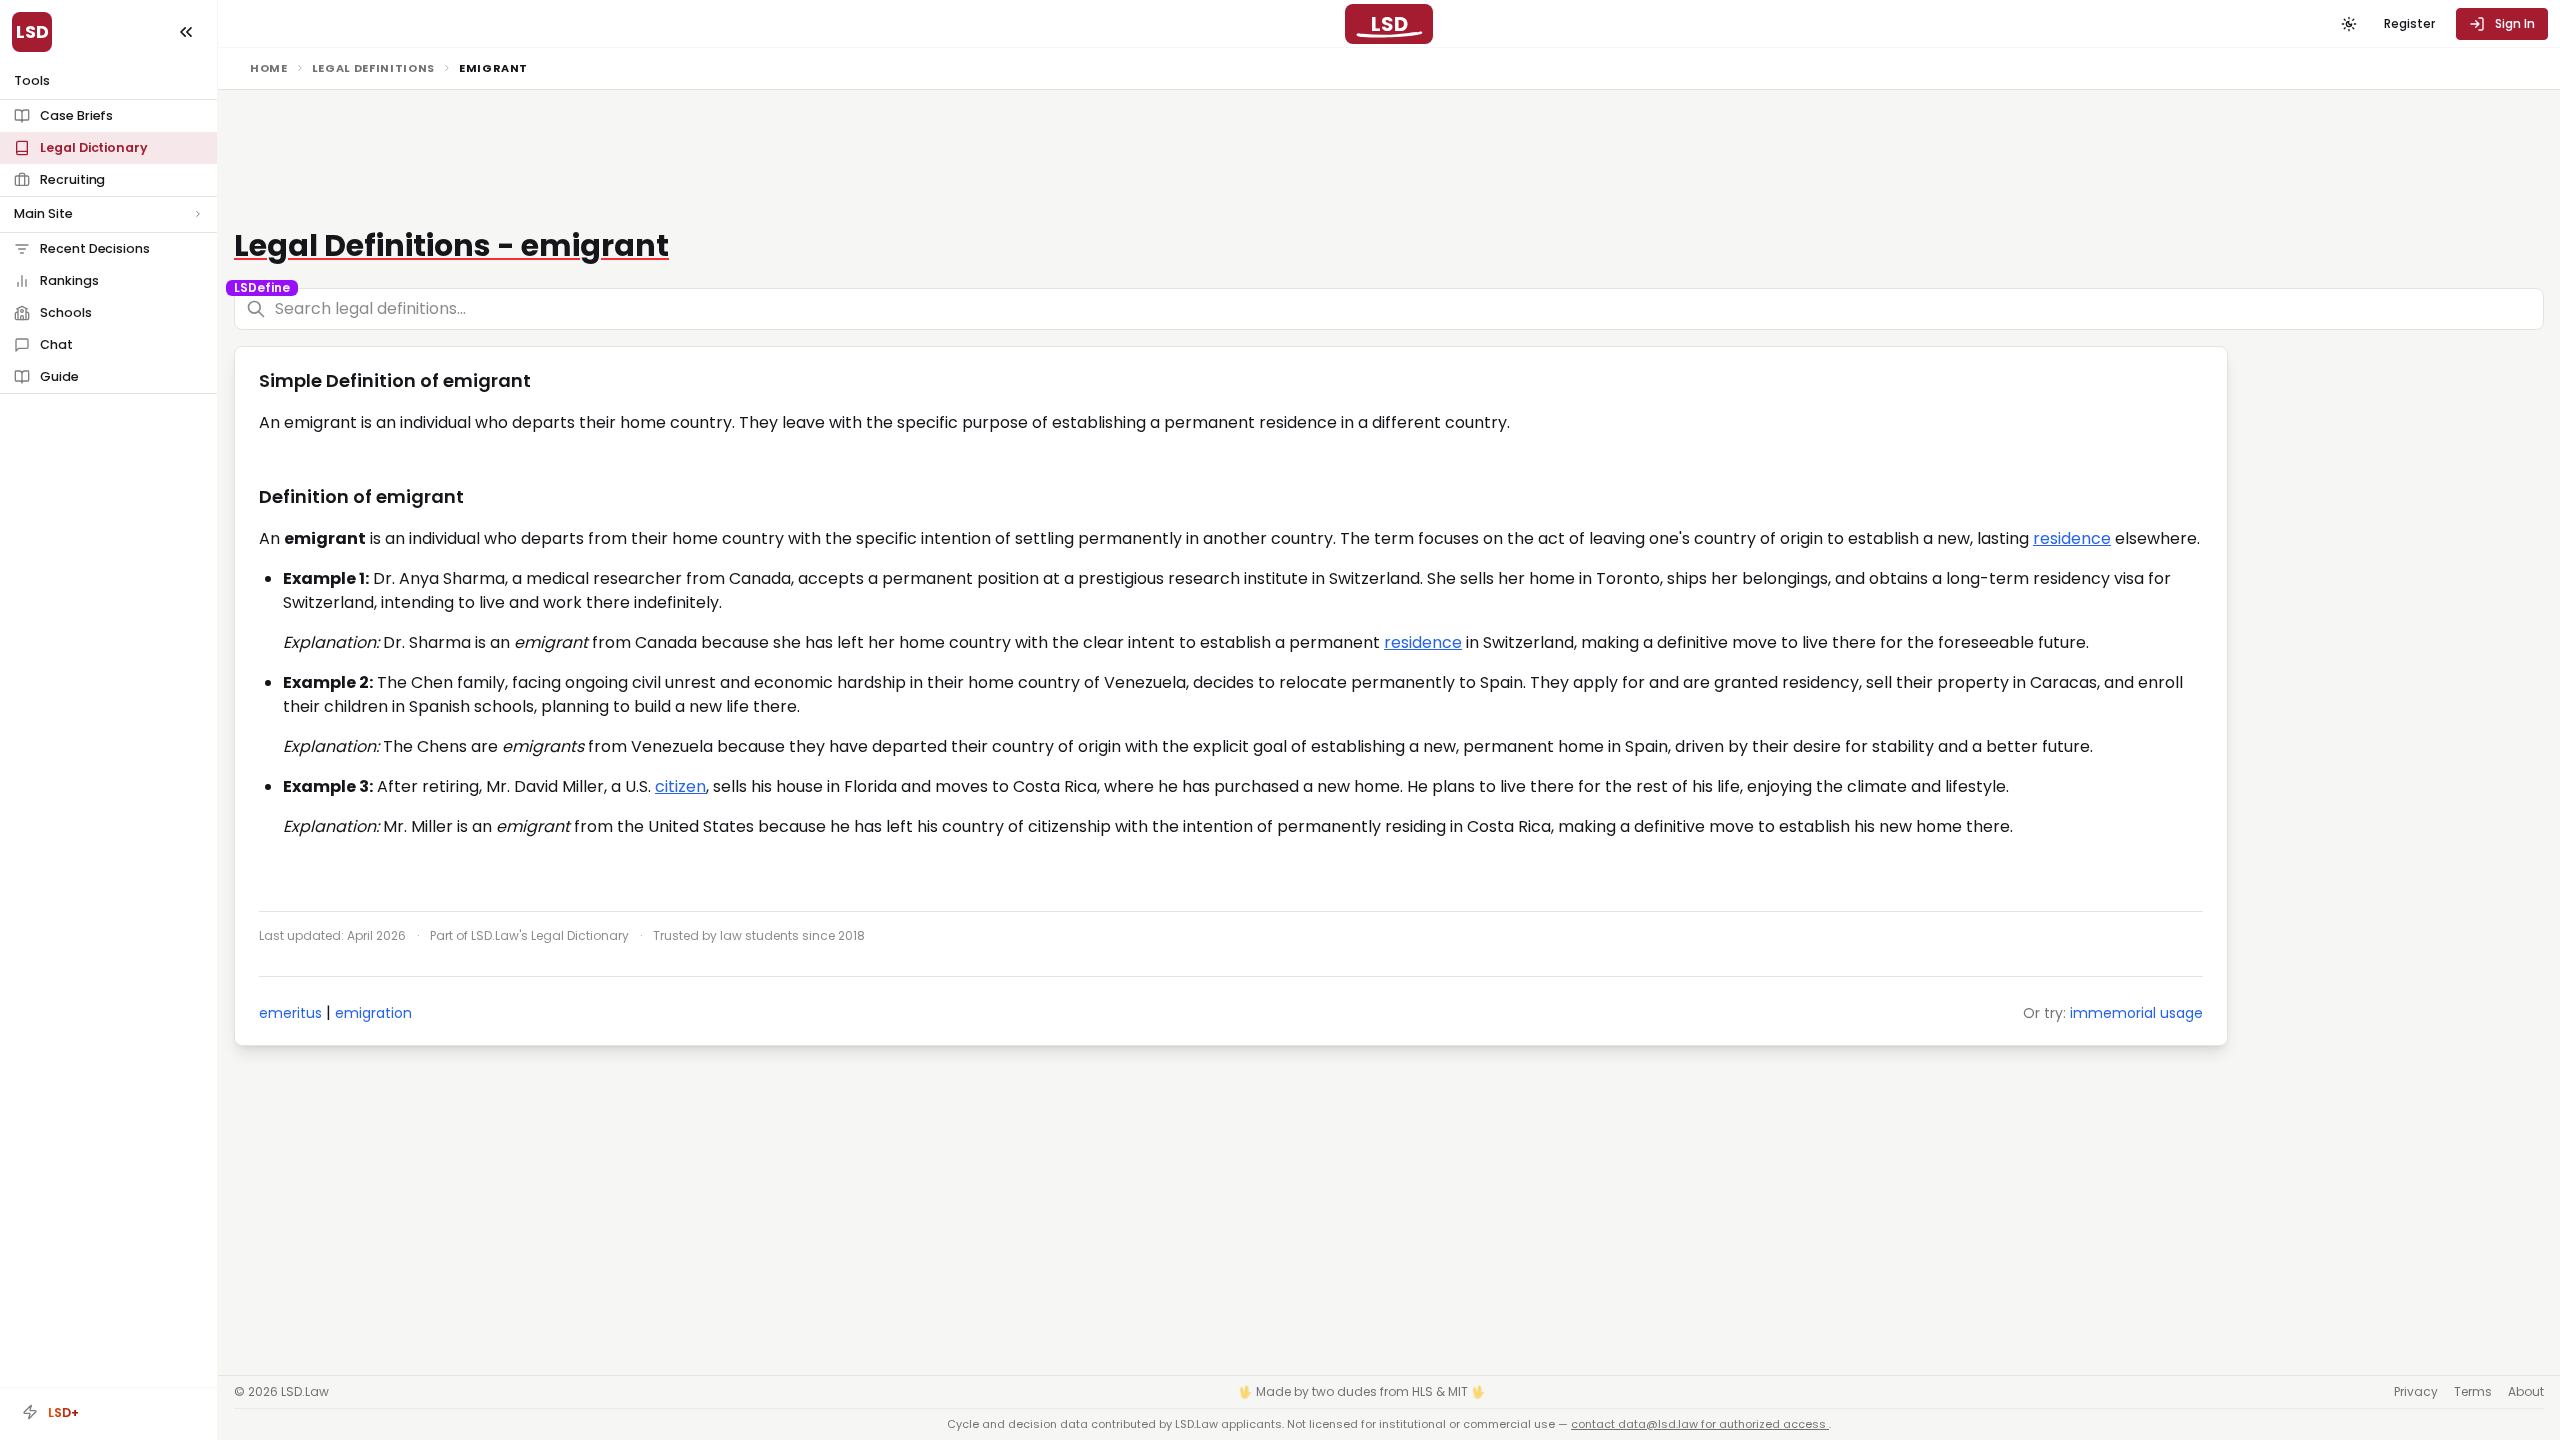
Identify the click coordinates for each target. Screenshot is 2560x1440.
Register (2409, 23)
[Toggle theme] (2349, 24)
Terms (2473, 1392)
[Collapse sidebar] (186, 32)
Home (269, 68)
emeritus (290, 1013)
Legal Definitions (373, 68)
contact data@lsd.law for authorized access (1700, 1424)
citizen (680, 786)
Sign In (2515, 23)
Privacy (2416, 1392)
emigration (373, 1013)
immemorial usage (2136, 1013)
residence (2072, 538)
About (2526, 1392)
